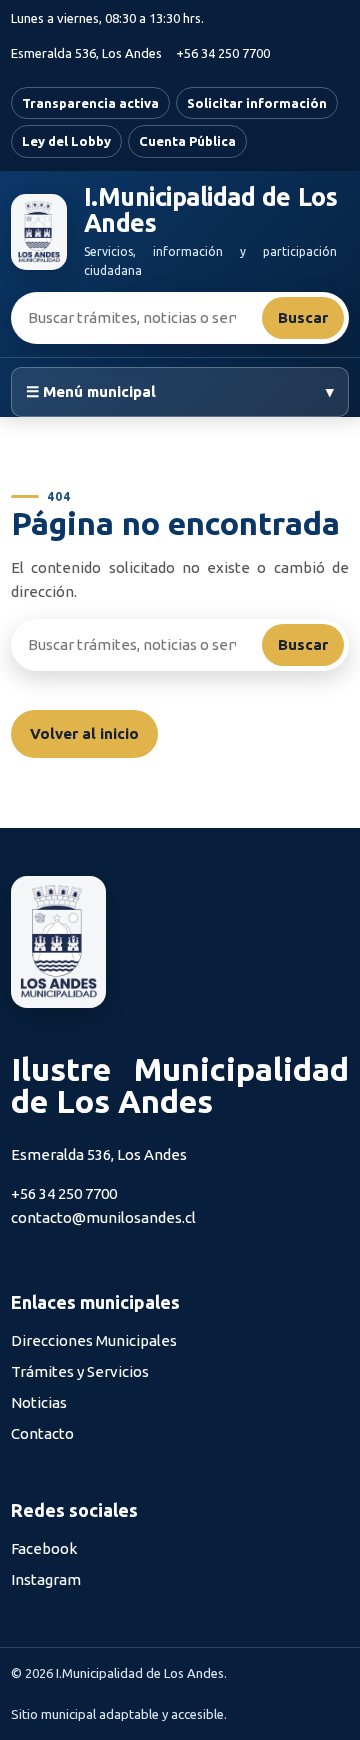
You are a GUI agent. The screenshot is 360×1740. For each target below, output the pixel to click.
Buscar (303, 317)
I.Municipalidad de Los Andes (210, 210)
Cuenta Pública (187, 141)
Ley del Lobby (66, 141)
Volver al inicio (84, 733)
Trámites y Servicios (80, 1371)
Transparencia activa (90, 103)
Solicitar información (257, 103)
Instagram (46, 1579)
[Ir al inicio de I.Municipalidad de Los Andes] (39, 232)
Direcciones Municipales (94, 1340)
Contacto (42, 1433)
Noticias (39, 1402)
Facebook (44, 1548)
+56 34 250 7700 (223, 53)
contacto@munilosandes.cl (103, 1217)
